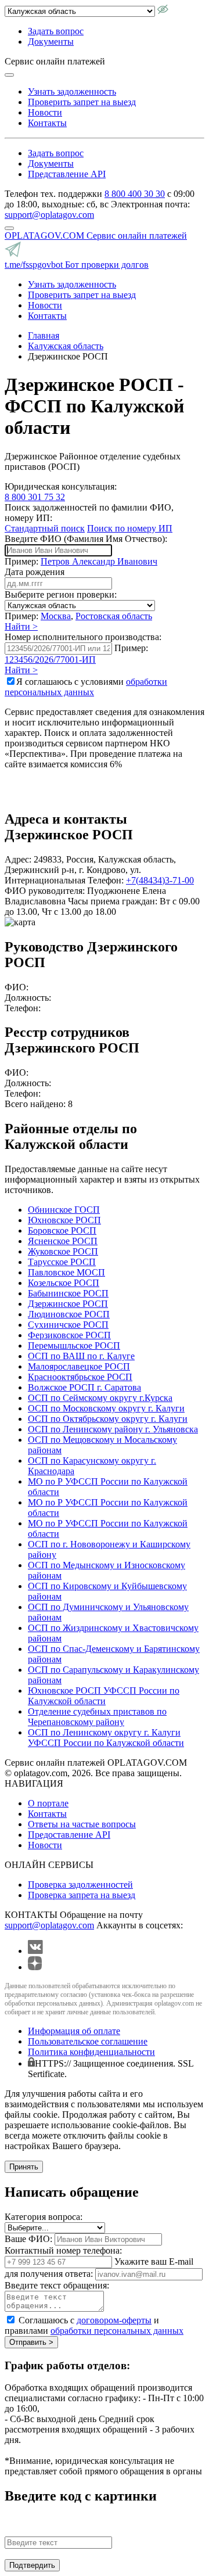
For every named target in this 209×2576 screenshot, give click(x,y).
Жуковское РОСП (63, 1251)
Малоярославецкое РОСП (79, 1366)
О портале (48, 1803)
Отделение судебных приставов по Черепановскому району (97, 1717)
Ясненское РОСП (63, 1241)
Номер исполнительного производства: (83, 637)
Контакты (47, 123)
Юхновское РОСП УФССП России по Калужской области (104, 1696)
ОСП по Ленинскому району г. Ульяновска (113, 1429)
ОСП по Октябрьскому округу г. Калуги (108, 1419)
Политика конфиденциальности (91, 2052)
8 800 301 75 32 (35, 497)
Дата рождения (35, 572)
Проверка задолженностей (80, 1885)
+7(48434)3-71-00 (160, 880)
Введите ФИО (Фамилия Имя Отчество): (86, 539)
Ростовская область (114, 616)
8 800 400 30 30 (135, 194)
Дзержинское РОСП (68, 1304)
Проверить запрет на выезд (82, 102)
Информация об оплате (74, 2031)
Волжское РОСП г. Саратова (84, 1387)
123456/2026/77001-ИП (50, 660)
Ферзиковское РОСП (69, 1335)
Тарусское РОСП (62, 1262)
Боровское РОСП (62, 1230)
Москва (56, 616)
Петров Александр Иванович (99, 561)
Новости (45, 112)
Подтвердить (32, 2565)
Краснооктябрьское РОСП (80, 1377)
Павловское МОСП (66, 1272)
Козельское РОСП (64, 1283)
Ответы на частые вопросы (82, 1824)
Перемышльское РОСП (74, 1346)
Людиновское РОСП (69, 1314)
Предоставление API (69, 1835)
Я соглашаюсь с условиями (86, 687)
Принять (24, 2167)
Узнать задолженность (72, 91)
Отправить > (31, 2342)
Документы (51, 42)
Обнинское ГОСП (64, 1210)
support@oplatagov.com (49, 215)
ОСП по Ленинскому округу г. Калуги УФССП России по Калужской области (106, 1738)
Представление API (67, 174)
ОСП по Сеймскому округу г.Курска (100, 1398)
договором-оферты (114, 2320)
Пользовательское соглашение (88, 2041)
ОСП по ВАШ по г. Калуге (81, 1356)
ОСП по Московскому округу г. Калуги (106, 1408)
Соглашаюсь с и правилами (94, 2325)
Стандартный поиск (45, 528)
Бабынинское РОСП (68, 1293)
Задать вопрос (56, 31)
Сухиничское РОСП (68, 1325)
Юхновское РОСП (64, 1220)
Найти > (21, 626)
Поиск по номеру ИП (130, 528)
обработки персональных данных (86, 687)
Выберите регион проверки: (61, 594)
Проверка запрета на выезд (82, 1895)
